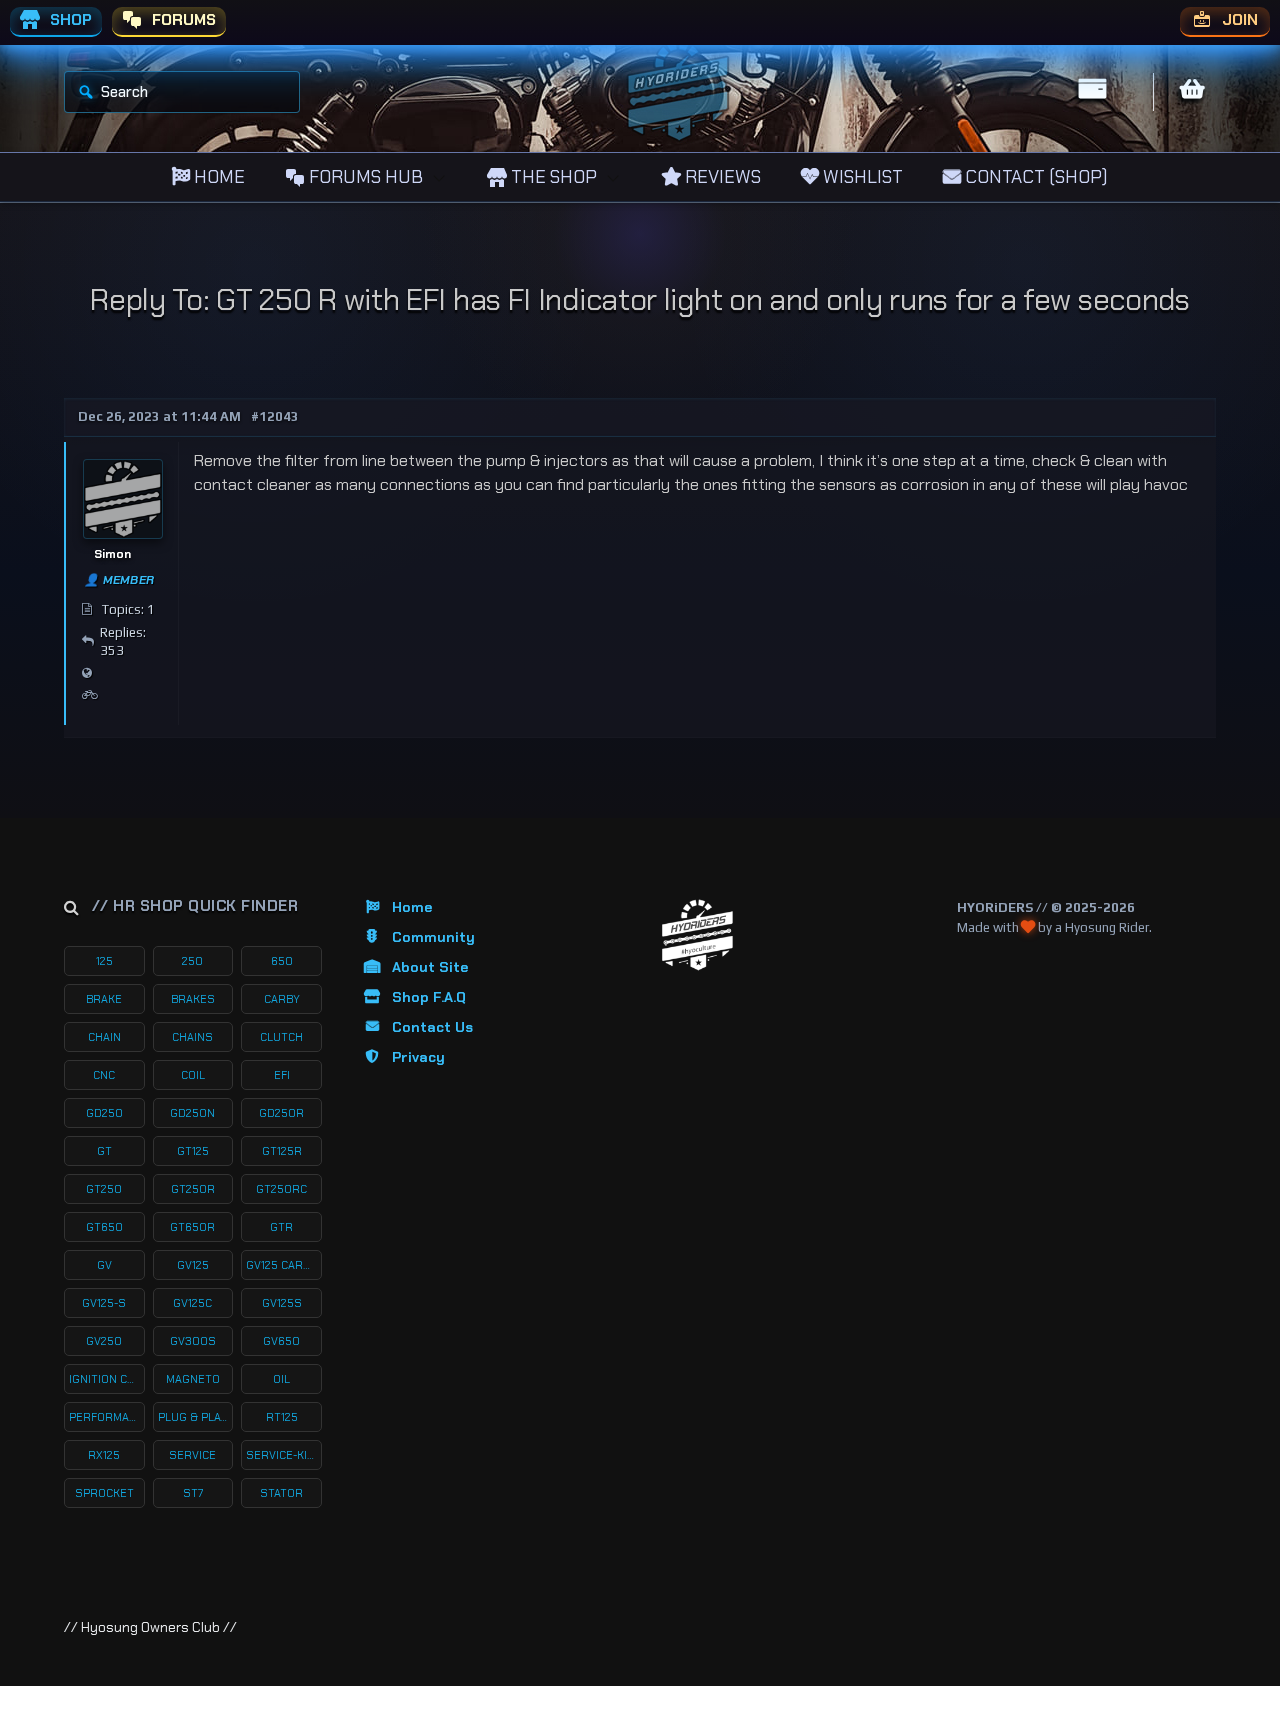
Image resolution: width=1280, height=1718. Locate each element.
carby (282, 999)
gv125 (193, 1265)
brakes (193, 999)
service (192, 1455)
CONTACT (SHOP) (1034, 177)
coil (193, 1075)
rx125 (104, 1455)
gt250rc (281, 1189)
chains (192, 1037)
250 (192, 961)
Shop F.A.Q (429, 997)
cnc (104, 1075)
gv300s (193, 1341)
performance (107, 1417)
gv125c (192, 1303)
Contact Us (432, 1027)
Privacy (418, 1057)
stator (281, 1493)
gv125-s (104, 1303)
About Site (430, 967)
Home (412, 907)
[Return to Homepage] (697, 935)
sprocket (104, 1493)
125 (104, 961)
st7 (193, 1493)
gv (104, 1265)
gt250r (193, 1189)
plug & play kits (196, 1417)
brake (104, 999)
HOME (217, 177)
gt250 (104, 1189)
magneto (193, 1379)
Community (433, 937)
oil (281, 1379)
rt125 (282, 1417)
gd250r (281, 1113)
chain (104, 1037)
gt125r (282, 1151)
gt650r (192, 1227)
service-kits (284, 1455)
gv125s (282, 1303)
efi (282, 1075)
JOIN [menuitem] (1238, 20)
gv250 (104, 1341)
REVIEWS (721, 177)
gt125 (193, 1151)
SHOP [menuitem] (69, 20)
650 (282, 961)
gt (104, 1151)
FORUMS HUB (364, 177)
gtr (281, 1227)
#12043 (275, 416)
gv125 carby (281, 1265)
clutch (281, 1037)
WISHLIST (861, 177)
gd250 (104, 1113)
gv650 (281, 1341)
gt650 (104, 1227)
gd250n (192, 1113)
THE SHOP (552, 177)
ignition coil (106, 1379)
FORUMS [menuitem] (182, 20)
